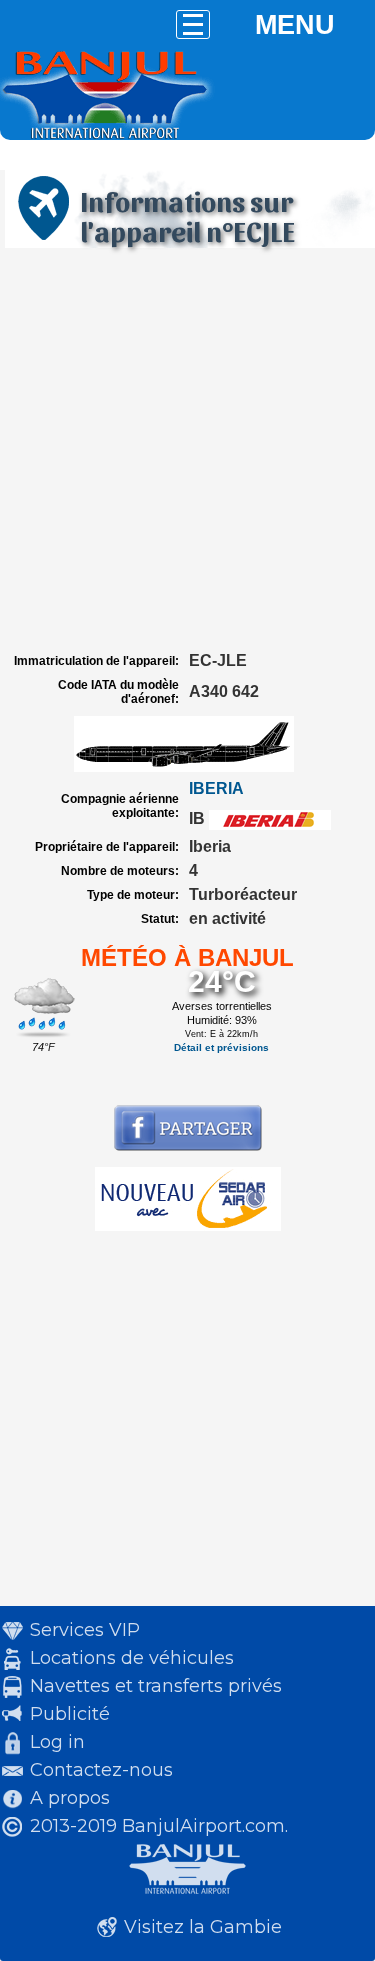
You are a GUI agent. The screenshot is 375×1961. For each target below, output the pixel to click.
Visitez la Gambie (203, 1927)
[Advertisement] (187, 450)
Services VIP (85, 1630)
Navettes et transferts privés (156, 1686)
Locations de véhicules (132, 1658)
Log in (57, 1742)
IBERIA (216, 788)
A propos (70, 1798)
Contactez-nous (101, 1770)
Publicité (70, 1714)
